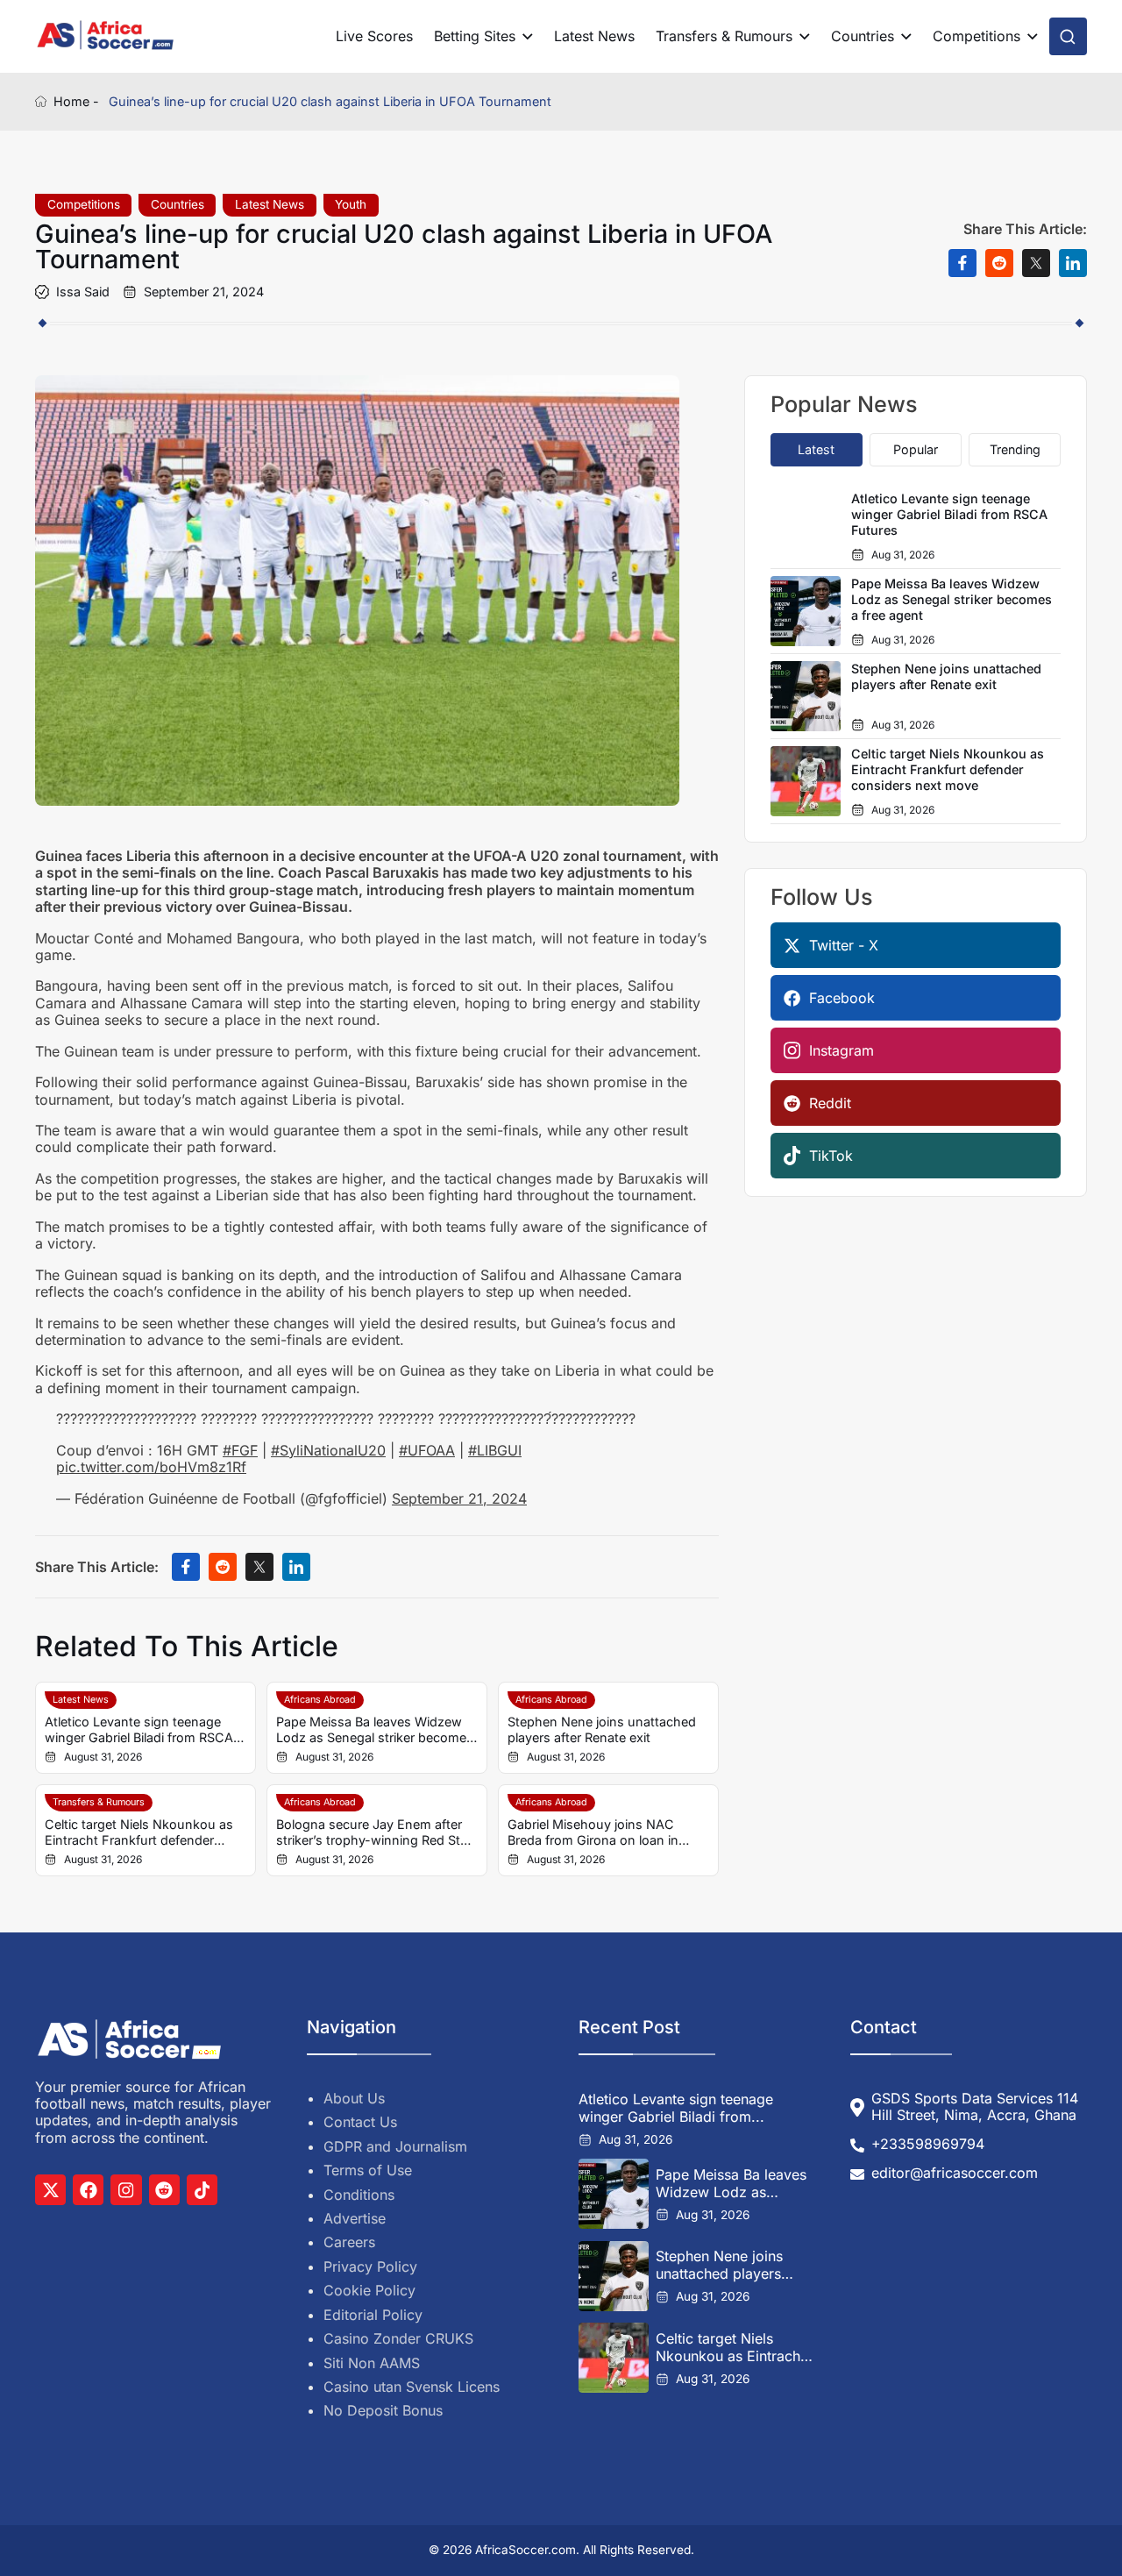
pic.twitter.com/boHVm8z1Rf (151, 1467)
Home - (76, 101)
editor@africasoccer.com (955, 2173)
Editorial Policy (373, 2315)
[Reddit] (164, 2190)
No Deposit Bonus (383, 2410)
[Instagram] (126, 2190)
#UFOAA (427, 1450)
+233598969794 (928, 2144)
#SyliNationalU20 (328, 1450)
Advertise (355, 2218)
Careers (349, 2242)
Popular (916, 449)
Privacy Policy (370, 2266)
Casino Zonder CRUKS (398, 2338)
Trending (1015, 449)
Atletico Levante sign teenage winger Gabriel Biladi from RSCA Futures (139, 1730)
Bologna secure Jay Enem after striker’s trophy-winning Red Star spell (374, 1832)
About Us (354, 2098)
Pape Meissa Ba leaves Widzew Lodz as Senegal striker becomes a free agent (375, 1730)
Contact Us (360, 2122)
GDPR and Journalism (395, 2146)
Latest (816, 449)
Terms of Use (368, 2170)
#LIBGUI (495, 1450)
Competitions (976, 36)
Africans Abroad (320, 1700)
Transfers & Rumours (724, 36)
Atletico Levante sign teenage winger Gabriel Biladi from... (676, 2108)
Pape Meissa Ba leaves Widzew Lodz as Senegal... (731, 2183)
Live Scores (374, 36)
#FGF (240, 1450)
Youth (351, 204)
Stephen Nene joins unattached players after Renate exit (602, 1729)
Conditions (359, 2195)
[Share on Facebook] (962, 263)
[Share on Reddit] (999, 263)
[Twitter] (50, 2190)
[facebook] (88, 2190)
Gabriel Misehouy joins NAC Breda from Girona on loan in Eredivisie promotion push (593, 1832)
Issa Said (83, 292)
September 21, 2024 (459, 1498)
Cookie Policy (369, 2290)
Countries (863, 36)
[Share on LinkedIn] (1073, 263)
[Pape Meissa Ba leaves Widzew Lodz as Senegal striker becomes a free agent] (614, 2194)
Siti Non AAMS (372, 2363)
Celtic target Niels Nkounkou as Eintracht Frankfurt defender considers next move (139, 1832)
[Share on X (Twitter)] (1036, 263)
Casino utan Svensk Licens (412, 2387)
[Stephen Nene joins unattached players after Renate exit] (614, 2276)
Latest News (594, 36)
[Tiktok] (202, 2190)
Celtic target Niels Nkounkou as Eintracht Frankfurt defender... (730, 2347)
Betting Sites (475, 36)
